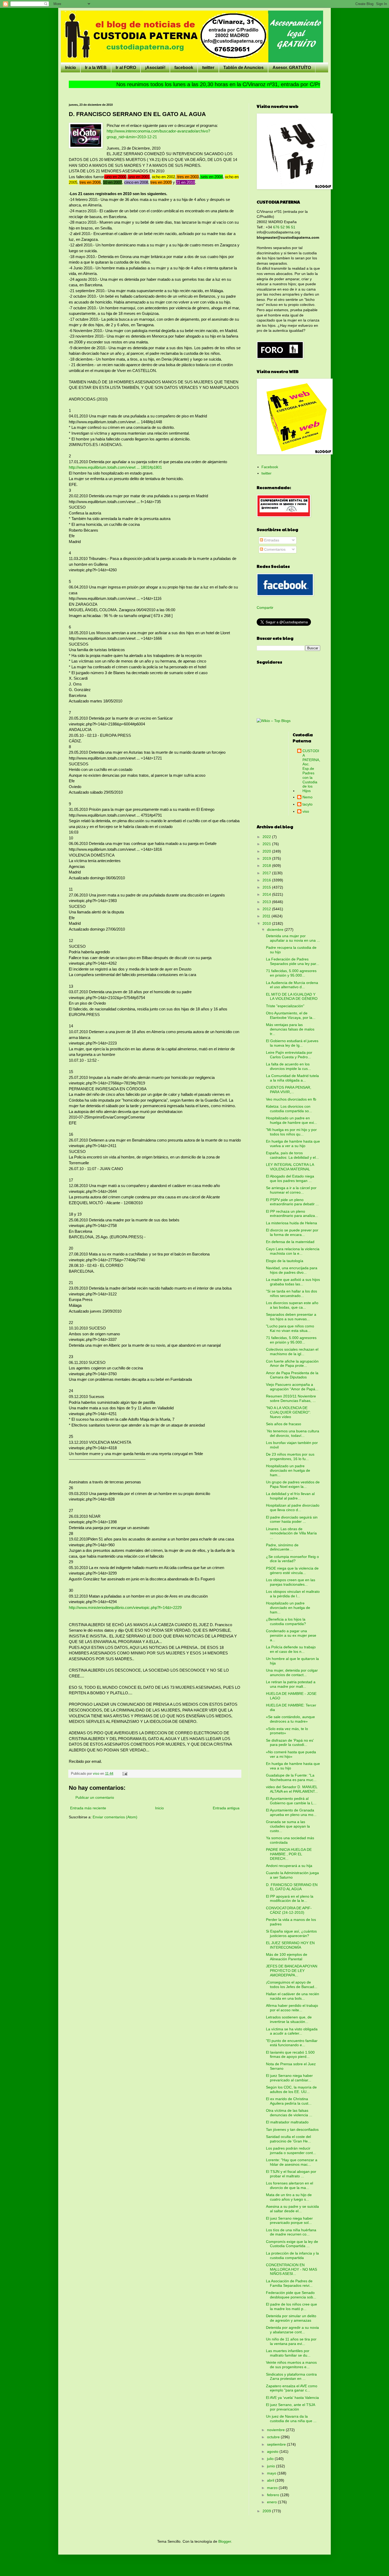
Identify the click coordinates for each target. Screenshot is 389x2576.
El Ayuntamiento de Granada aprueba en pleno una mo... (291, 1812)
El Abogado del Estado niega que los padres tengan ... (290, 1178)
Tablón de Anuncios (243, 68)
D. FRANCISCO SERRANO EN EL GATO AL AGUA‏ (292, 1887)
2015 (267, 887)
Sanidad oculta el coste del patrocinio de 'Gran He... (288, 2139)
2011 (267, 916)
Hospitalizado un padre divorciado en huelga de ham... (288, 1470)
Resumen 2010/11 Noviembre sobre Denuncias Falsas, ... (291, 1398)
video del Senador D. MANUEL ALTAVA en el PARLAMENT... (292, 1789)
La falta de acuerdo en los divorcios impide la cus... (288, 1066)
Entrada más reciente (88, 1808)
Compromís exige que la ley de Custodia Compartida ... (292, 2244)
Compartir (265, 608)
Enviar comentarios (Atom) (115, 1817)
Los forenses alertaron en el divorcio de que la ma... (290, 2185)
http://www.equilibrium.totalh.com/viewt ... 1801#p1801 (115, 467)
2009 (267, 2511)
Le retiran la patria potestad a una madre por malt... (291, 1684)
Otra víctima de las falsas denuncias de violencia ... (289, 2113)
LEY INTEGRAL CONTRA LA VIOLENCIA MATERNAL (290, 1167)
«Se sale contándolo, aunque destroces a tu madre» (290, 1719)
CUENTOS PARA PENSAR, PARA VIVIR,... (289, 1090)
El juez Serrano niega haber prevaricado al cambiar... (289, 2078)
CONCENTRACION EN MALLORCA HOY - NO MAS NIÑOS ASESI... (291, 2269)
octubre (274, 2437)
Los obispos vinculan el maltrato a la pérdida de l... (293, 1594)
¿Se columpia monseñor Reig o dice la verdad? (292, 1559)
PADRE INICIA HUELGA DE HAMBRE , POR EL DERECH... (289, 1854)
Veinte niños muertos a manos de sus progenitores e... (291, 2365)
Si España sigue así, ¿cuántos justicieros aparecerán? (291, 1933)
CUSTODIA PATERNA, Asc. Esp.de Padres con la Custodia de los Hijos (311, 771)
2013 (267, 902)
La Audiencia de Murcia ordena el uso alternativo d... (292, 985)
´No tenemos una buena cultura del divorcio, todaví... (293, 1433)
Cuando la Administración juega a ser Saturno (292, 1875)
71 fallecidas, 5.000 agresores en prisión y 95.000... (291, 973)
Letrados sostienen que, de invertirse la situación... (289, 2019)
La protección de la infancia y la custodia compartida (292, 2255)
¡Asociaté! (155, 68)
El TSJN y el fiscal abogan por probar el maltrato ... (291, 2174)
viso (306, 811)
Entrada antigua (226, 1808)
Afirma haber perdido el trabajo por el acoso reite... (292, 2008)
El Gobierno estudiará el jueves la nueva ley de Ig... (292, 1043)
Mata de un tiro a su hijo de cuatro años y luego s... (289, 2197)
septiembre (277, 2444)
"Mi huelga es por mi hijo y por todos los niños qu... (291, 1132)
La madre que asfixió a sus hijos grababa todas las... (293, 1282)
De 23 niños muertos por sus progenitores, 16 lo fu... (290, 1457)
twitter (208, 68)
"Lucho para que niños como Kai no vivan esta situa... (290, 1328)
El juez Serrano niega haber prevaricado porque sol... (289, 2221)
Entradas (271, 540)
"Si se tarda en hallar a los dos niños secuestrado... (291, 1293)
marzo (273, 2488)
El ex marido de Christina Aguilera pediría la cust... (289, 2101)
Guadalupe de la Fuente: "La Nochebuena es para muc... (291, 1777)
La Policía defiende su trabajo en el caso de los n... (291, 1649)
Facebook (270, 467)
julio (271, 2459)
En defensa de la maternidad (290, 1242)
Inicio (71, 68)
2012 (267, 909)
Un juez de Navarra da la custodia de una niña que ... (291, 2419)
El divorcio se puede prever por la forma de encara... (292, 1232)
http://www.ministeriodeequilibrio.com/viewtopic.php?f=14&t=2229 (125, 1607)
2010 (267, 923)
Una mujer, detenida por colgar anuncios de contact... (292, 1673)
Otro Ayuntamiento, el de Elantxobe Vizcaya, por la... (291, 1015)
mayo (272, 2473)
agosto (273, 2451)
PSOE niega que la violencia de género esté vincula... (292, 1570)
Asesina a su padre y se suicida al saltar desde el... (292, 2209)
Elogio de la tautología (285, 1261)
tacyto (307, 804)
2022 (267, 837)
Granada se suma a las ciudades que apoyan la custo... (288, 1826)
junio (272, 2466)
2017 (267, 873)
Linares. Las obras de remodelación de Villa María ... (291, 1533)
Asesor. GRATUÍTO (292, 68)
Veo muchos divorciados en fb (291, 1099)
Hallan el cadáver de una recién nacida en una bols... (293, 1996)
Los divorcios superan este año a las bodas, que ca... (292, 1305)
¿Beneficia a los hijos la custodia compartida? (286, 1621)
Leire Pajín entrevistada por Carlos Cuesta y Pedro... (289, 1055)
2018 (267, 866)
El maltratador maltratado (287, 2122)
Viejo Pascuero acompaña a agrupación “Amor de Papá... (292, 1387)
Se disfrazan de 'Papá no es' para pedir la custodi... (290, 1743)
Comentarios (274, 549)
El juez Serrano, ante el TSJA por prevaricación (290, 2407)
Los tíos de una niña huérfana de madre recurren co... (291, 2232)
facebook (184, 68)
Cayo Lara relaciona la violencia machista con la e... (293, 1251)
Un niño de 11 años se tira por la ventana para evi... (291, 2341)
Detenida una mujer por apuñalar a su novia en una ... (293, 938)
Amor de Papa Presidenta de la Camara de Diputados (292, 1375)
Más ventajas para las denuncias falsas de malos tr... (290, 1029)
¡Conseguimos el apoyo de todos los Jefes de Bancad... (292, 1984)
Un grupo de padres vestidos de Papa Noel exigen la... (293, 1484)
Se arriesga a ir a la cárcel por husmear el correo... (291, 1190)
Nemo (307, 797)
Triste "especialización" (285, 1006)
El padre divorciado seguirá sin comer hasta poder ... (292, 1519)
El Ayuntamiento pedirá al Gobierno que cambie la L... (291, 1801)
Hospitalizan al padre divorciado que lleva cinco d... (293, 1508)
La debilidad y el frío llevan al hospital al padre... (290, 1496)
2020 (267, 851)
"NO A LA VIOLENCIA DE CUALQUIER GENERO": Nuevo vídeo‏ (288, 1412)
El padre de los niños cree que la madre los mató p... (291, 2306)
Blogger (225, 2541)
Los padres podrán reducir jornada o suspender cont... (291, 2150)
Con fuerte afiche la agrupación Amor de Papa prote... (292, 1363)
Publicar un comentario (95, 1797)
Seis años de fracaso (284, 1424)
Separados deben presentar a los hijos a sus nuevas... (291, 1317)
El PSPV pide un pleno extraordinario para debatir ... (292, 1202)
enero (272, 2502)
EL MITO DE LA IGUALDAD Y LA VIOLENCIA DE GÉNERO (292, 997)
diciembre (276, 930)
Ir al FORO (126, 68)
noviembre (276, 2430)
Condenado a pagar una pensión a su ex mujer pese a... (291, 1635)
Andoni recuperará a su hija (289, 1866)
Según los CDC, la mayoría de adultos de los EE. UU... (291, 2089)
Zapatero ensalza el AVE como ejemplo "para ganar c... (292, 2388)
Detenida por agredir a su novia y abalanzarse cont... (292, 2330)
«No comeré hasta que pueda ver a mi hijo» (291, 1754)
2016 (267, 880)
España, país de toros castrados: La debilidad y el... (292, 1155)
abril (271, 2480)
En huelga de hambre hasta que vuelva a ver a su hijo (293, 1144)
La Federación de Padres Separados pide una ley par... (293, 961)
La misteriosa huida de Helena (291, 1223)
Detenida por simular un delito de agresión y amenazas (291, 2318)
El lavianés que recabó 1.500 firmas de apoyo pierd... (290, 2055)
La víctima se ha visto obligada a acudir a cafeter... (292, 2031)
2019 (267, 858)
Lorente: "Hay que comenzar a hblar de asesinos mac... (292, 2162)
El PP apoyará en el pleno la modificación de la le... (290, 1899)
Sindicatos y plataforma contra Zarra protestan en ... (291, 2377)
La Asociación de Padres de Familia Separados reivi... (289, 2283)
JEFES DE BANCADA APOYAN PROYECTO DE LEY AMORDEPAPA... (292, 1971)
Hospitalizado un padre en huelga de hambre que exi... (291, 1120)
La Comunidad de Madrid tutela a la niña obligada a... (292, 1078)
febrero (274, 2495)
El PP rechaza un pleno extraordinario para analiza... (292, 1214)
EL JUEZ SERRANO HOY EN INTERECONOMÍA (290, 1945)
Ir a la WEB (96, 68)
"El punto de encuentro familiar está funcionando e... (292, 2043)
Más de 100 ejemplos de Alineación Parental (287, 1957)
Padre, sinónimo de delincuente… (282, 1547)
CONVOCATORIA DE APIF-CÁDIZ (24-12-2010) (289, 1910)
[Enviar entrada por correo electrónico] (125, 1774)
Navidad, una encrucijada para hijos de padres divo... (292, 1270)
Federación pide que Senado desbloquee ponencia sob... (291, 2295)
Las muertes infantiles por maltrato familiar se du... (288, 2353)
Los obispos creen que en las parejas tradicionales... (291, 1582)
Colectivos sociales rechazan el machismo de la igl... (292, 1352)
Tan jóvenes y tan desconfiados (292, 2129)
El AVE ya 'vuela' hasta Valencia (292, 2398)
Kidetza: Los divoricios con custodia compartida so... (289, 1109)
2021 (267, 844)
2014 (267, 894)
